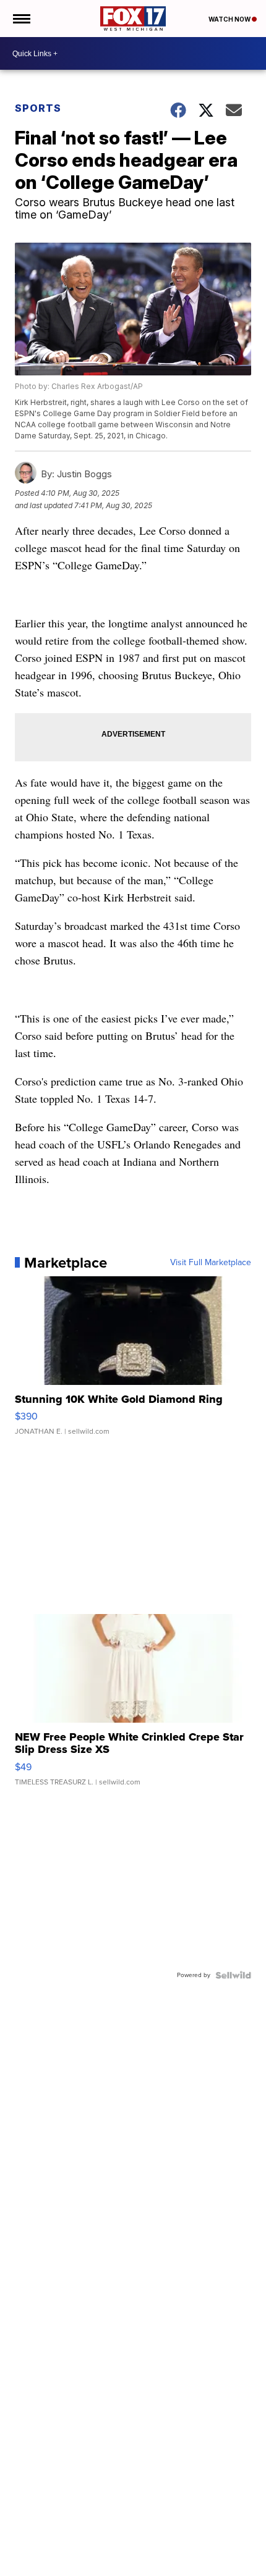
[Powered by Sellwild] (233, 1975)
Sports (38, 108)
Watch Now (230, 19)
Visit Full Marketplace (211, 1263)
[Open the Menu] (21, 19)
